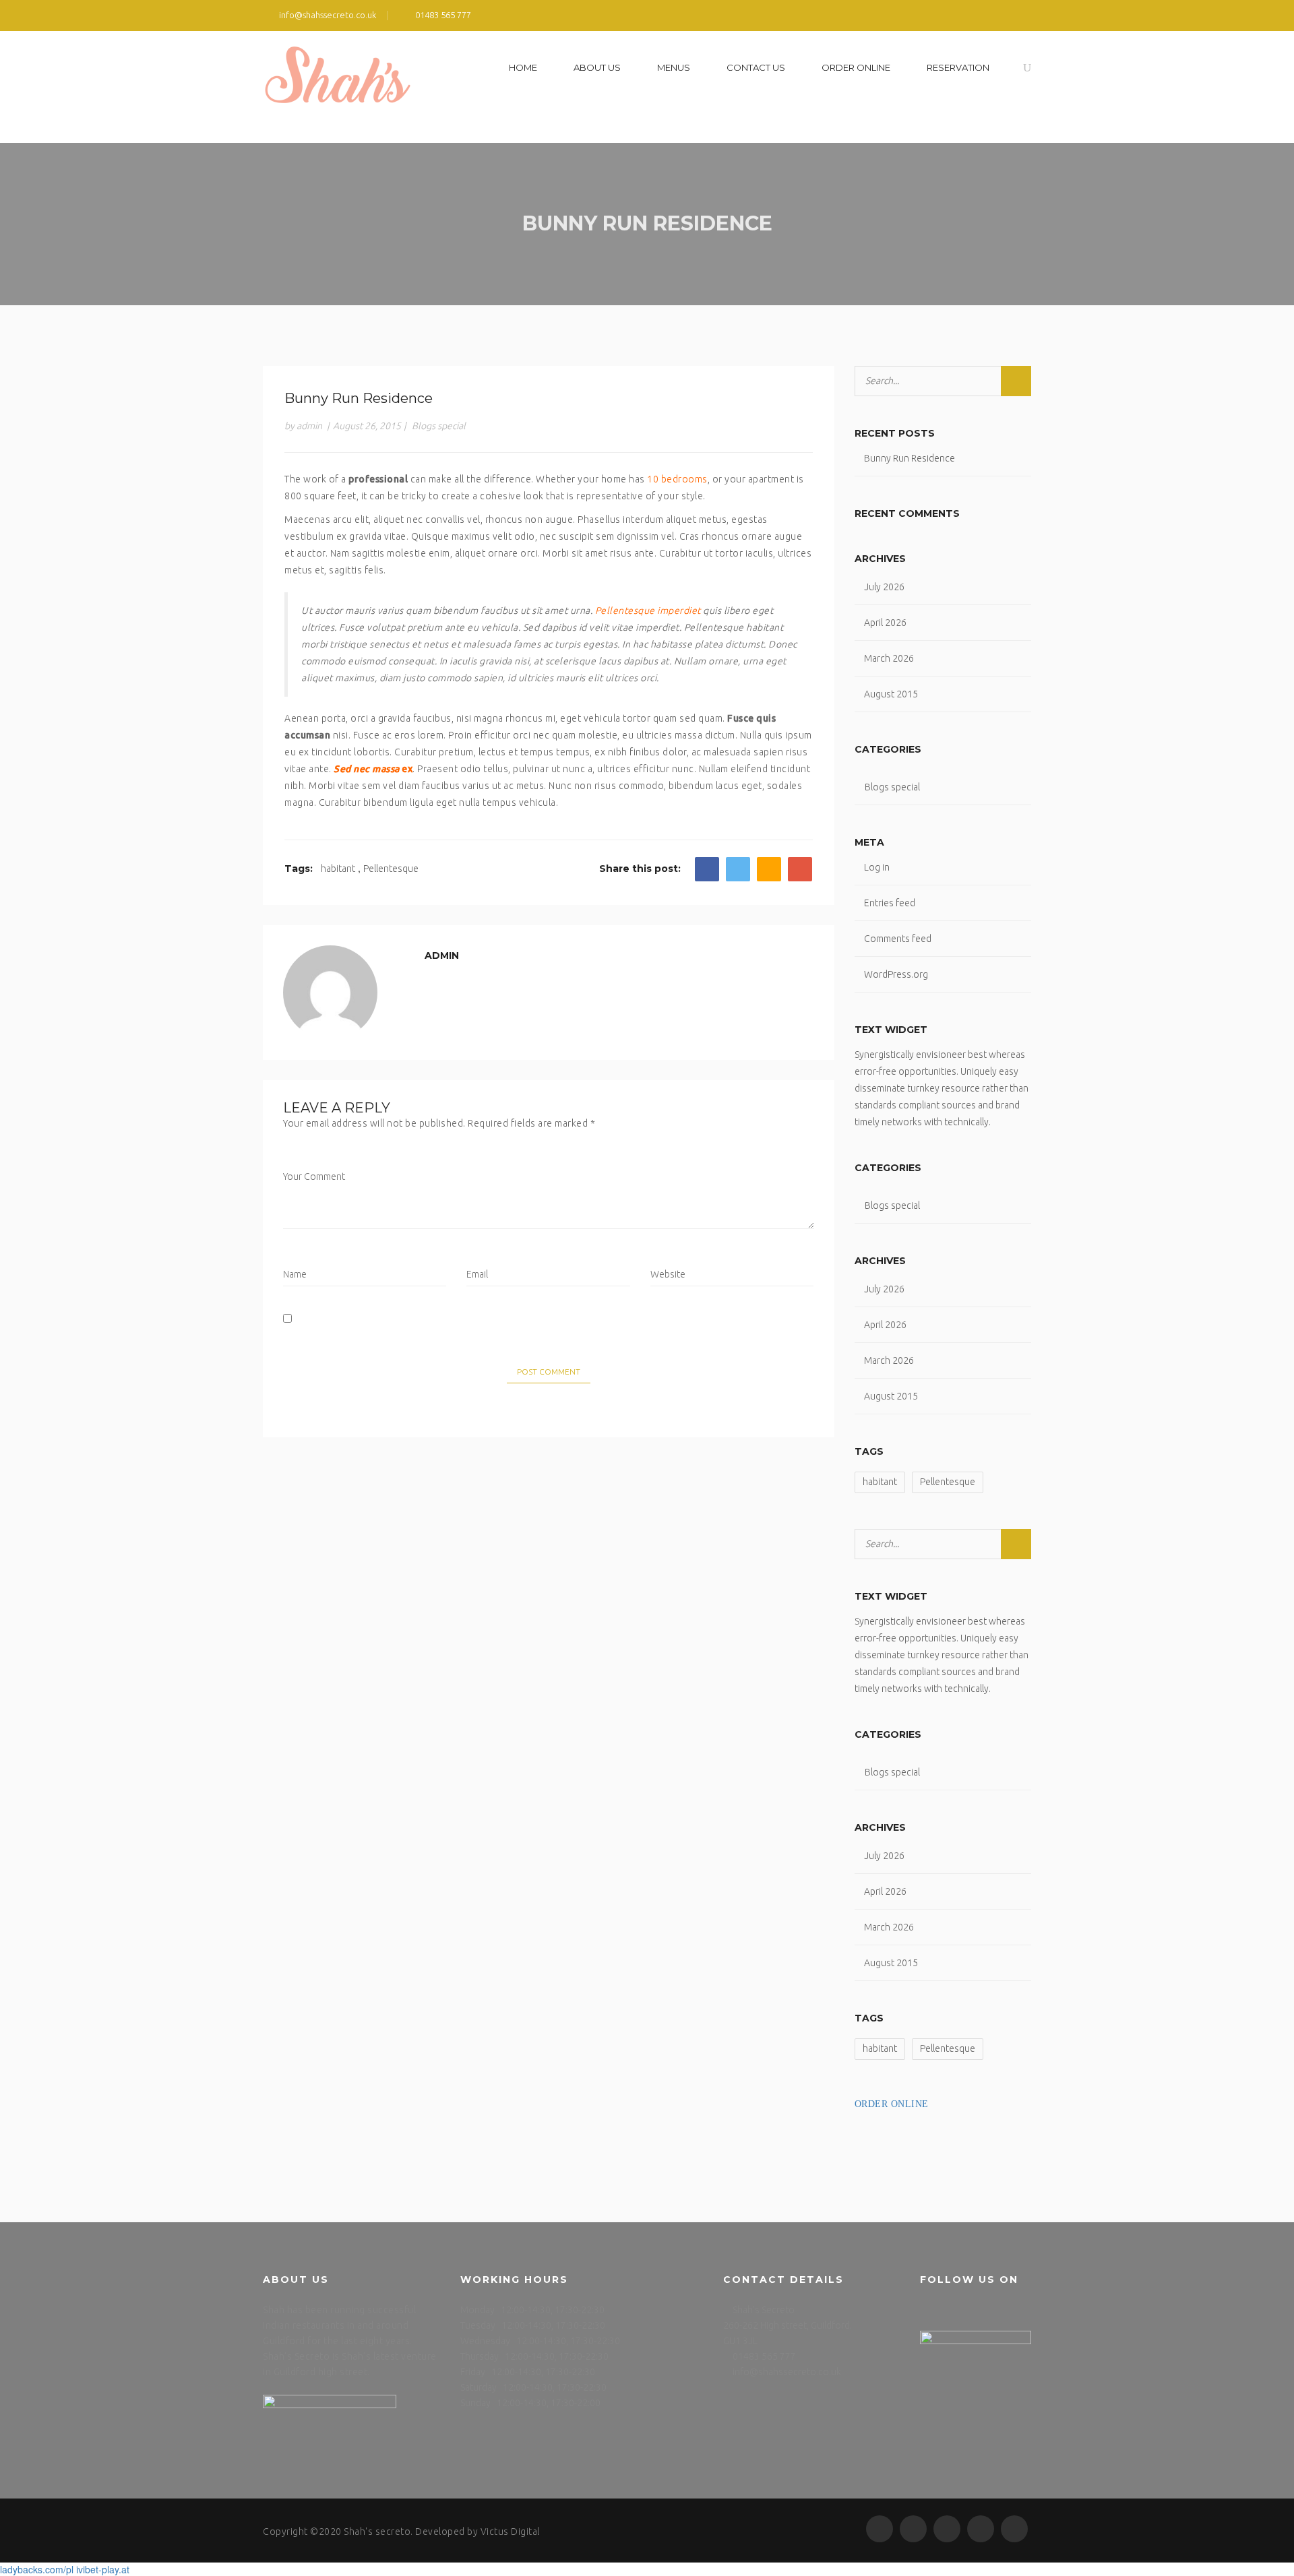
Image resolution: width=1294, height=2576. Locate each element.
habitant (338, 869)
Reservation (958, 67)
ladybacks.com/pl (37, 2569)
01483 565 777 (764, 2356)
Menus (674, 67)
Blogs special (439, 426)
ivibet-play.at (103, 2569)
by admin (303, 426)
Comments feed (898, 939)
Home (523, 67)
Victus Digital (510, 2532)
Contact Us (756, 67)
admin (442, 955)
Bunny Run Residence (910, 458)
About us (597, 67)
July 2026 (884, 587)
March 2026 (889, 658)
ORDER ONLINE (856, 67)
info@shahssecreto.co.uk (787, 2372)
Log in (877, 867)
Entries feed (890, 903)
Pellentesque (391, 869)
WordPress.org (896, 974)
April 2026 (885, 623)
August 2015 (891, 694)
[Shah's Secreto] (338, 87)
